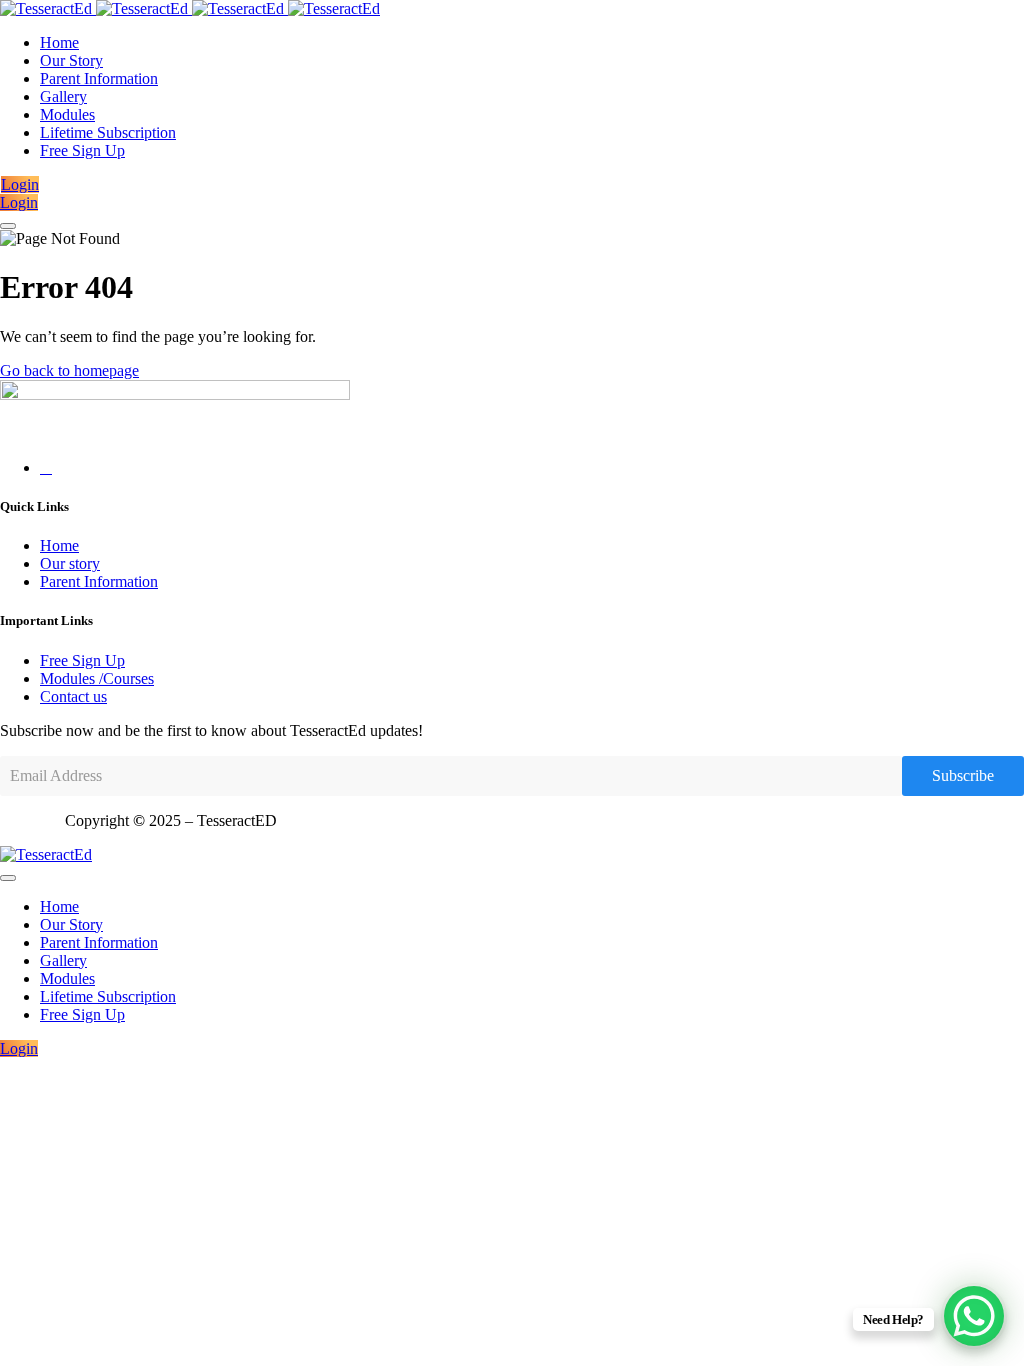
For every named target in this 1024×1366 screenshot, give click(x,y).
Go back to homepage (69, 370)
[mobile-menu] (8, 226)
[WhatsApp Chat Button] (974, 1316)
